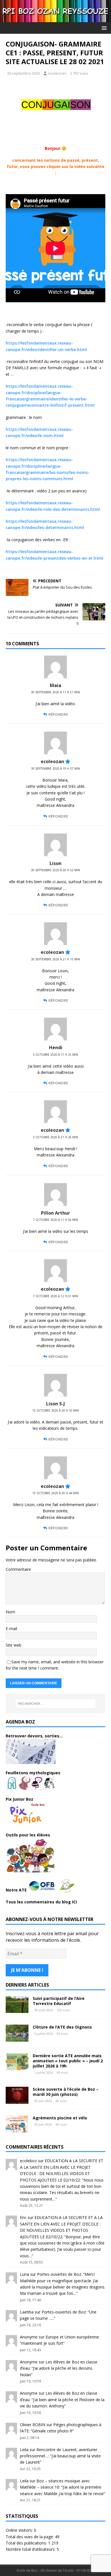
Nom (10, 1612)
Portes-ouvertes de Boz (59, 2274)
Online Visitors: (20, 2530)
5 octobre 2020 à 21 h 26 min (55, 1137)
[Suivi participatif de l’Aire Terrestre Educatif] (17, 2009)
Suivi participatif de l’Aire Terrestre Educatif (59, 2001)
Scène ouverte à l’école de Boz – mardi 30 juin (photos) (66, 2092)
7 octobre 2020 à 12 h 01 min (55, 1296)
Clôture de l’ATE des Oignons (62, 2027)
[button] (103, 28)
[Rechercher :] (56, 1704)
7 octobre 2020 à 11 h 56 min (55, 1220)
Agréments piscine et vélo (60, 2118)
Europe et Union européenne (72, 2337)
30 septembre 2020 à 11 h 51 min (55, 692)
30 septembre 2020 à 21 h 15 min (55, 959)
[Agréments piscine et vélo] (17, 2129)
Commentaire (18, 1569)
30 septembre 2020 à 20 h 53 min (55, 870)
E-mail (11, 1629)
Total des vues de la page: (30, 2537)
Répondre (58, 714)
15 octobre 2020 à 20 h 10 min (55, 1410)
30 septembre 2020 (23, 73)
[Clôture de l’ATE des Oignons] (17, 2038)
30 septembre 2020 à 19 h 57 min (55, 769)
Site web (14, 1645)
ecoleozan (57, 73)
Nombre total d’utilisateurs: (31, 2549)
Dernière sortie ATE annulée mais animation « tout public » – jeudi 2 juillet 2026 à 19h (68, 2061)
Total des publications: (27, 2543)
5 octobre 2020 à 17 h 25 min (55, 1055)
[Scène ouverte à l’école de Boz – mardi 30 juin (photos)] (17, 2100)
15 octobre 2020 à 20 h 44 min (55, 1493)
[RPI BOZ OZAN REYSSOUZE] (55, 19)
